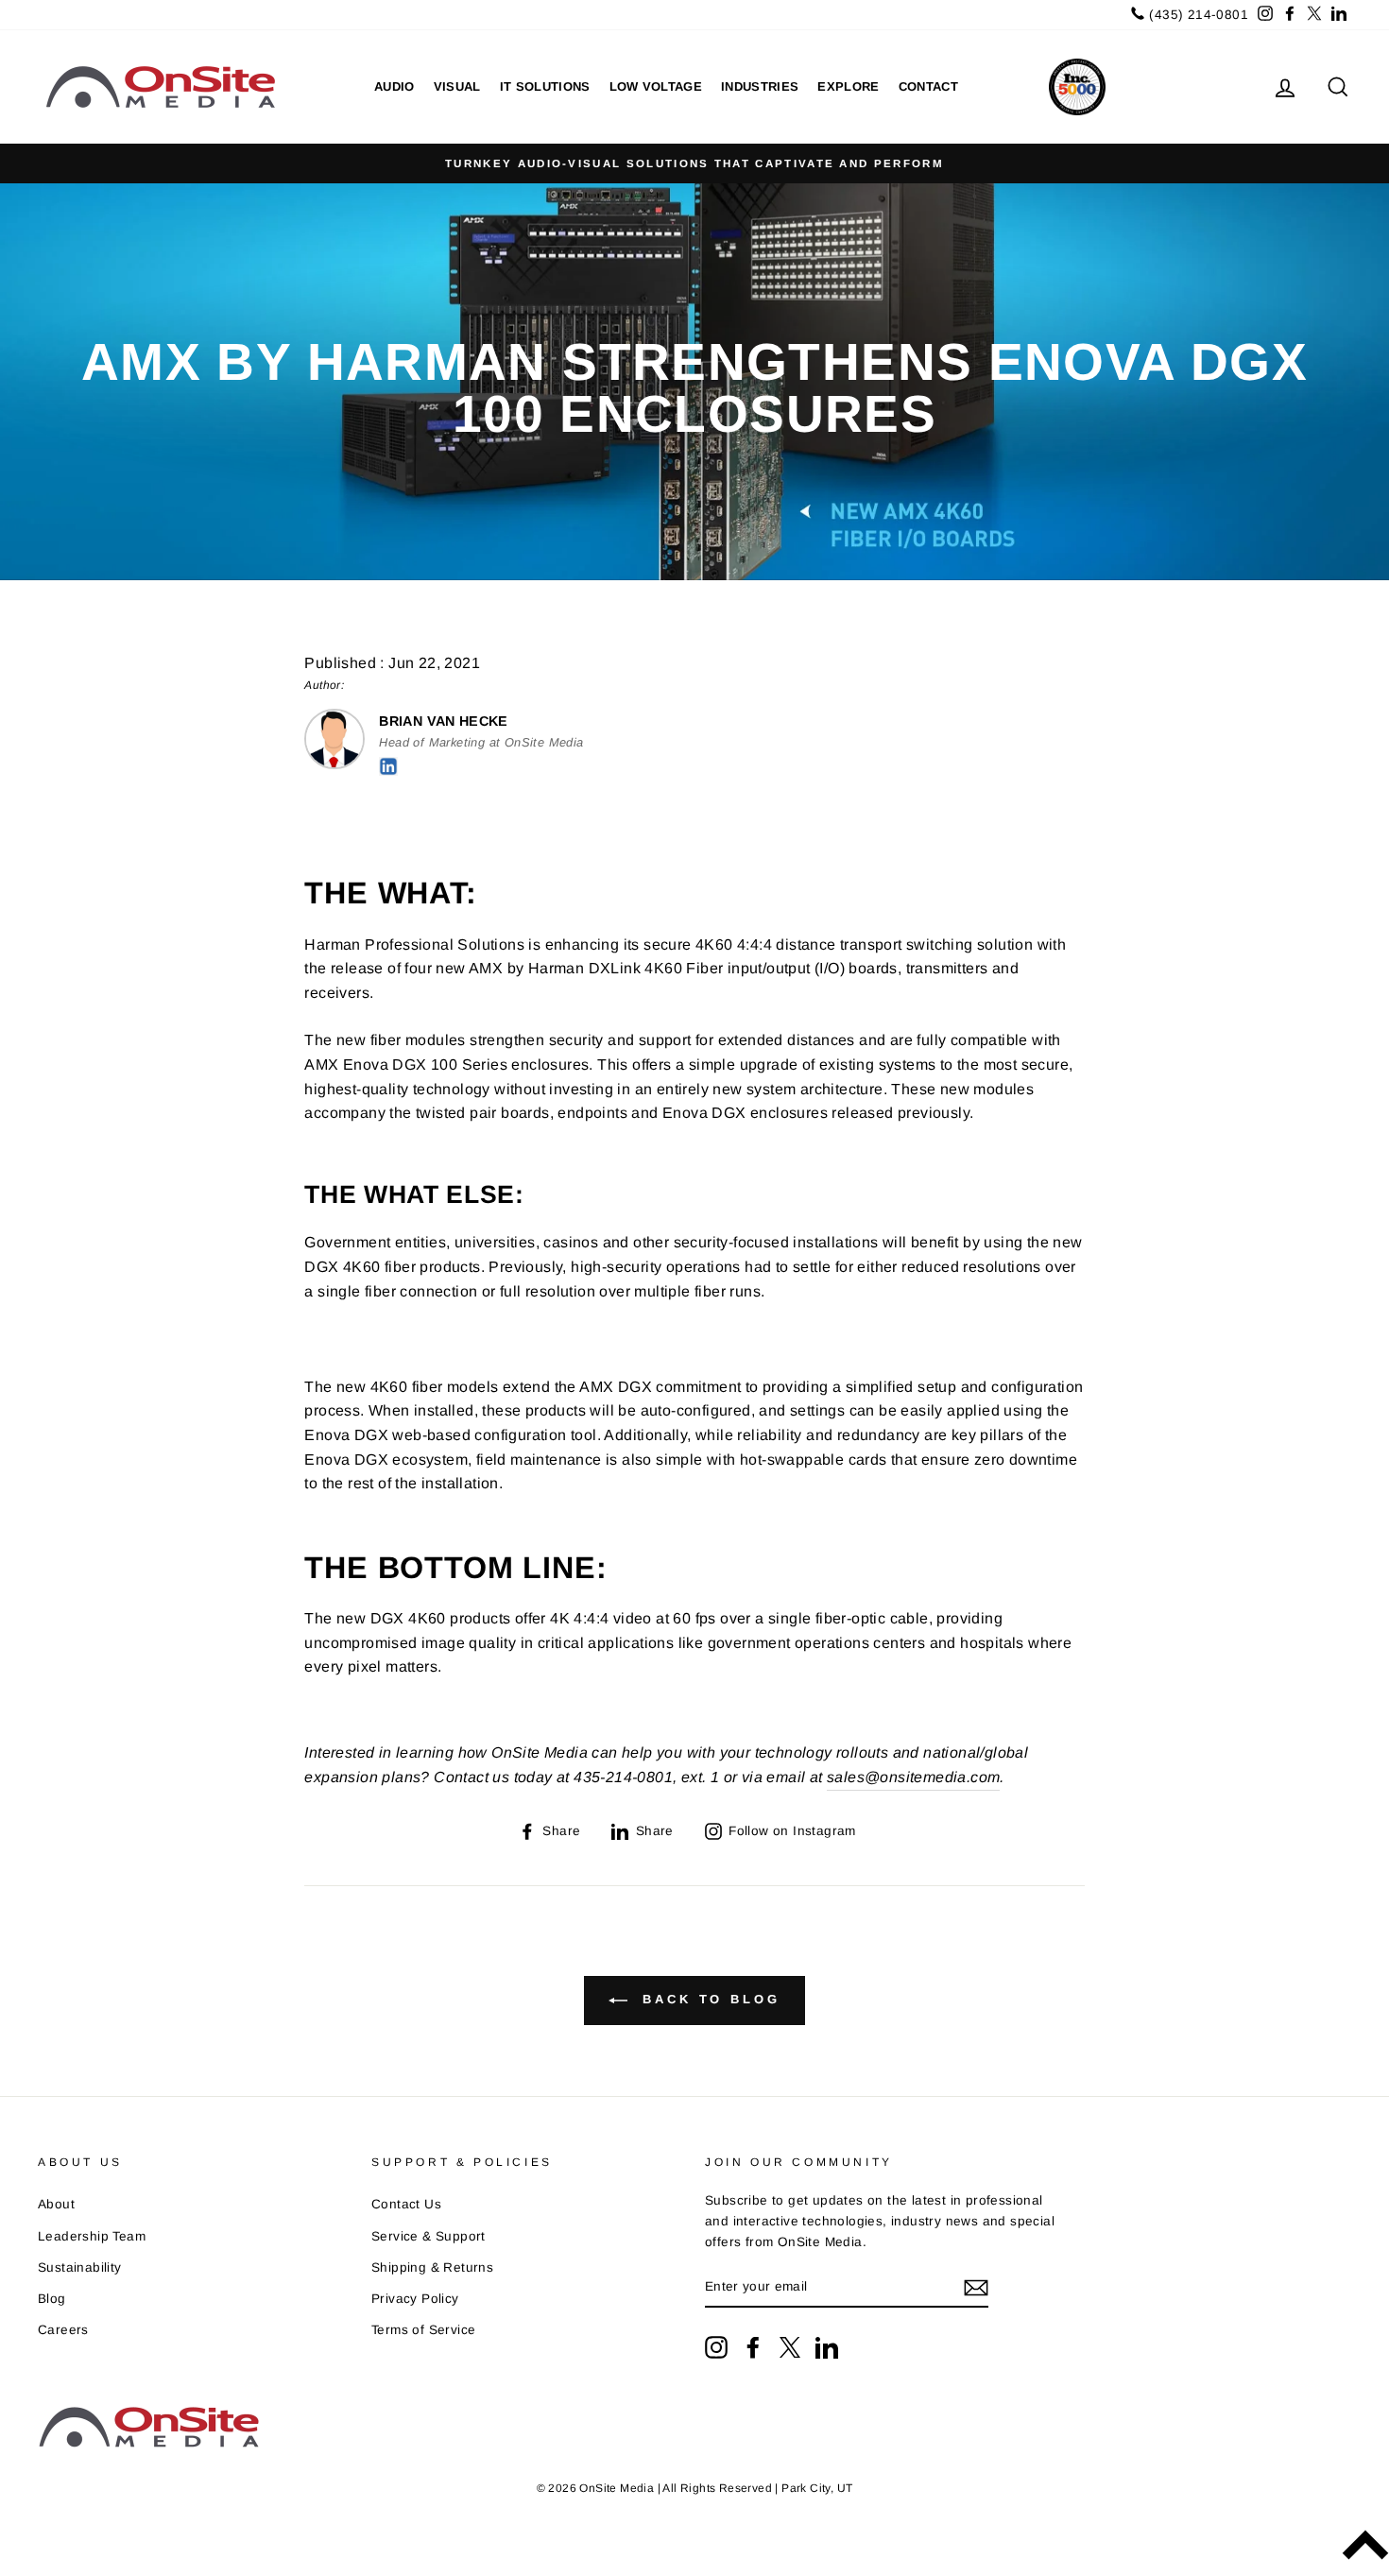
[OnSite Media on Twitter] (790, 2347)
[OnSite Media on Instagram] (716, 2347)
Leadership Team (92, 2236)
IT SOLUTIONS (545, 86)
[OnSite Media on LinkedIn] (827, 2347)
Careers (63, 2330)
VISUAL (457, 86)
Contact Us (406, 2204)
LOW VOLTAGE (656, 86)
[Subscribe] (976, 2288)
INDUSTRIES (760, 86)
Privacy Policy (415, 2299)
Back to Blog (708, 2000)
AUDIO (394, 86)
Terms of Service (423, 2330)
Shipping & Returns (432, 2267)
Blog (52, 2299)
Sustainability (80, 2267)
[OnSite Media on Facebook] (753, 2347)
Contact (928, 86)
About (56, 2204)
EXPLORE (848, 86)
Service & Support (429, 2236)
